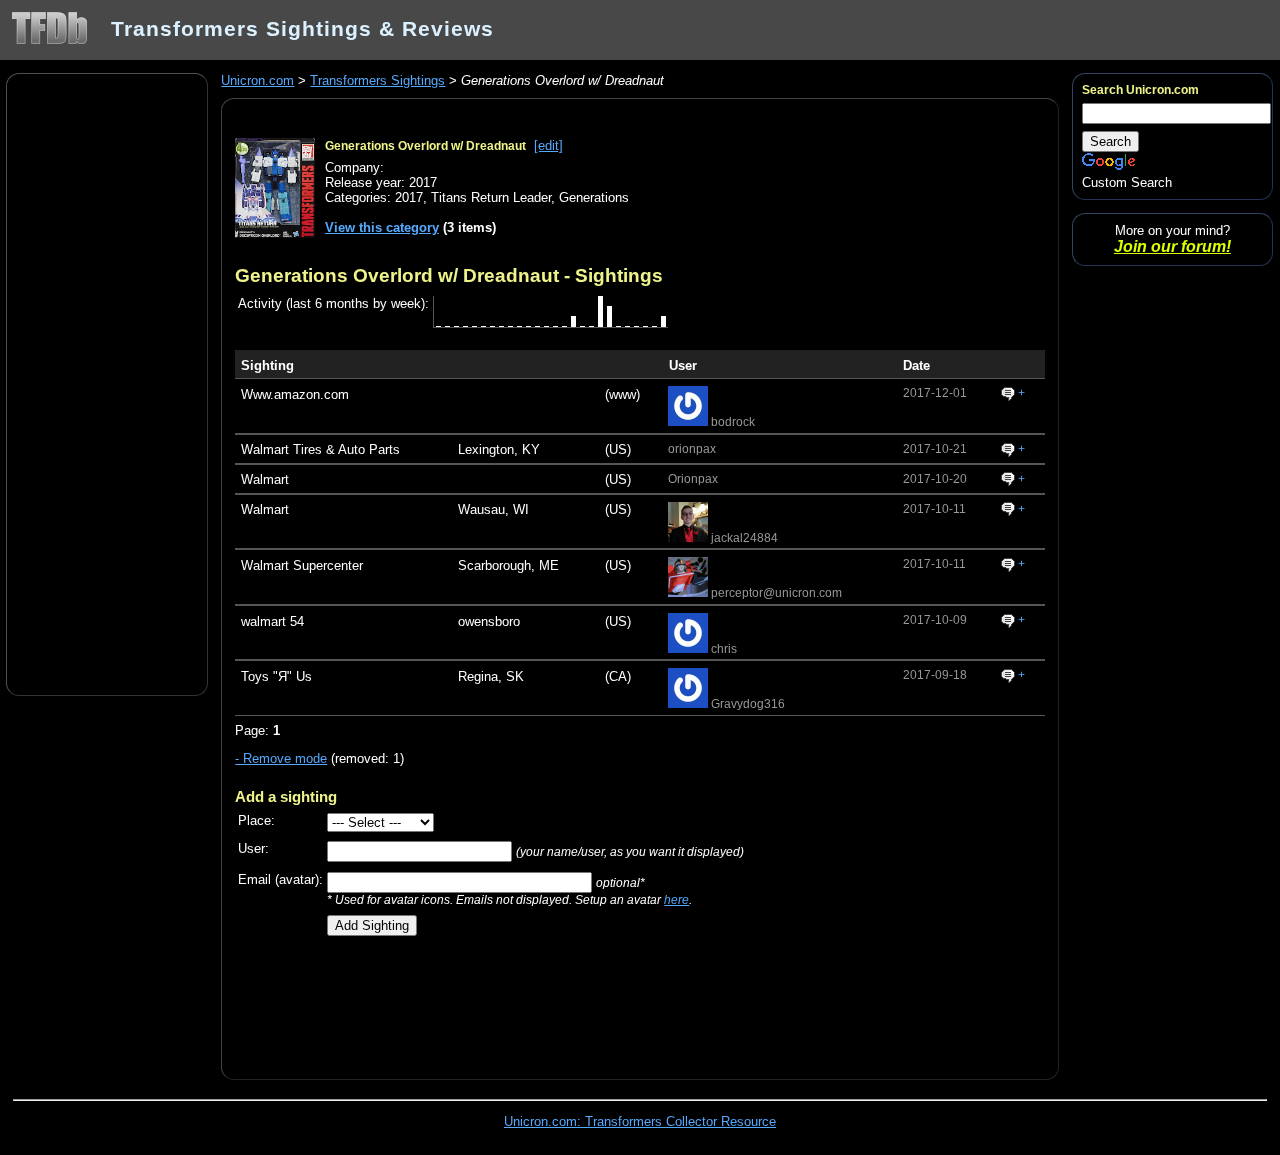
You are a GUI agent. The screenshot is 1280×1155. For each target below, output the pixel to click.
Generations (594, 197)
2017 (409, 197)
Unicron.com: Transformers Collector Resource (640, 1121)
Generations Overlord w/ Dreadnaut (425, 146)
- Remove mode (281, 758)
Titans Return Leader (491, 197)
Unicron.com (257, 80)
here (676, 899)
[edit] (548, 145)
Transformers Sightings (377, 80)
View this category (382, 227)
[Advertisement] (107, 383)
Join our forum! (1172, 246)
